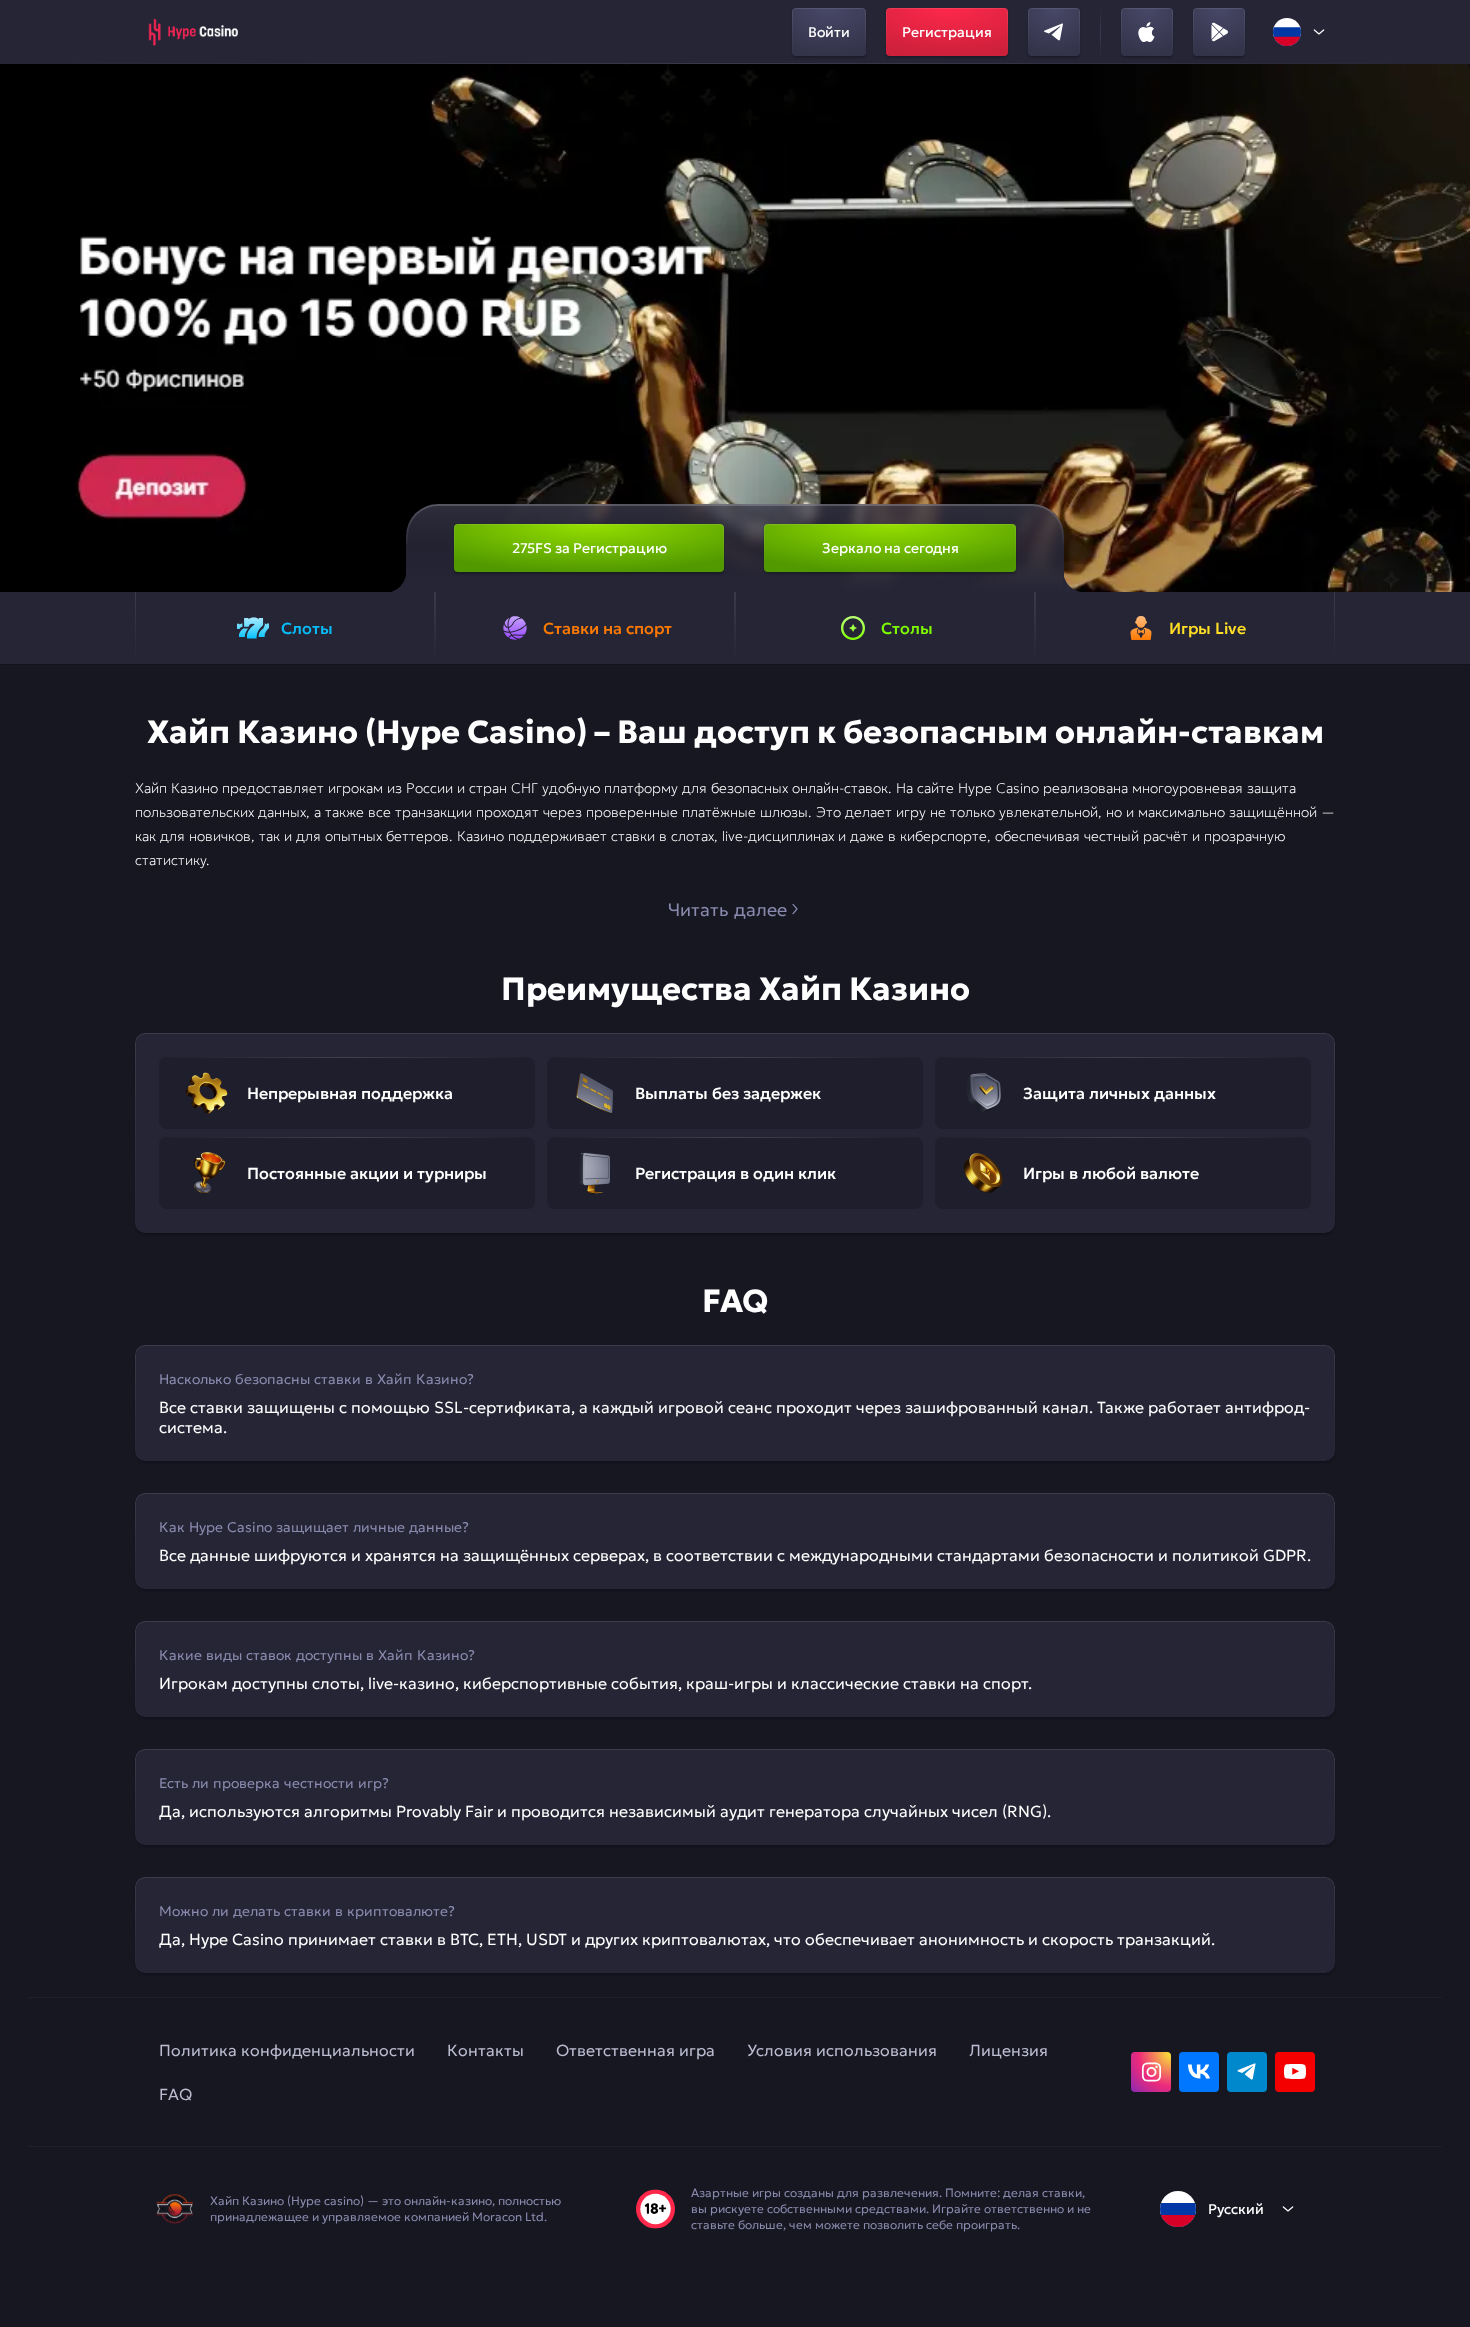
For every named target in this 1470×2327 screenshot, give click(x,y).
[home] (192, 32)
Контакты (485, 2050)
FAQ (175, 2094)
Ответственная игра (635, 2050)
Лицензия (1008, 2050)
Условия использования (842, 2050)
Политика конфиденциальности (287, 2050)
